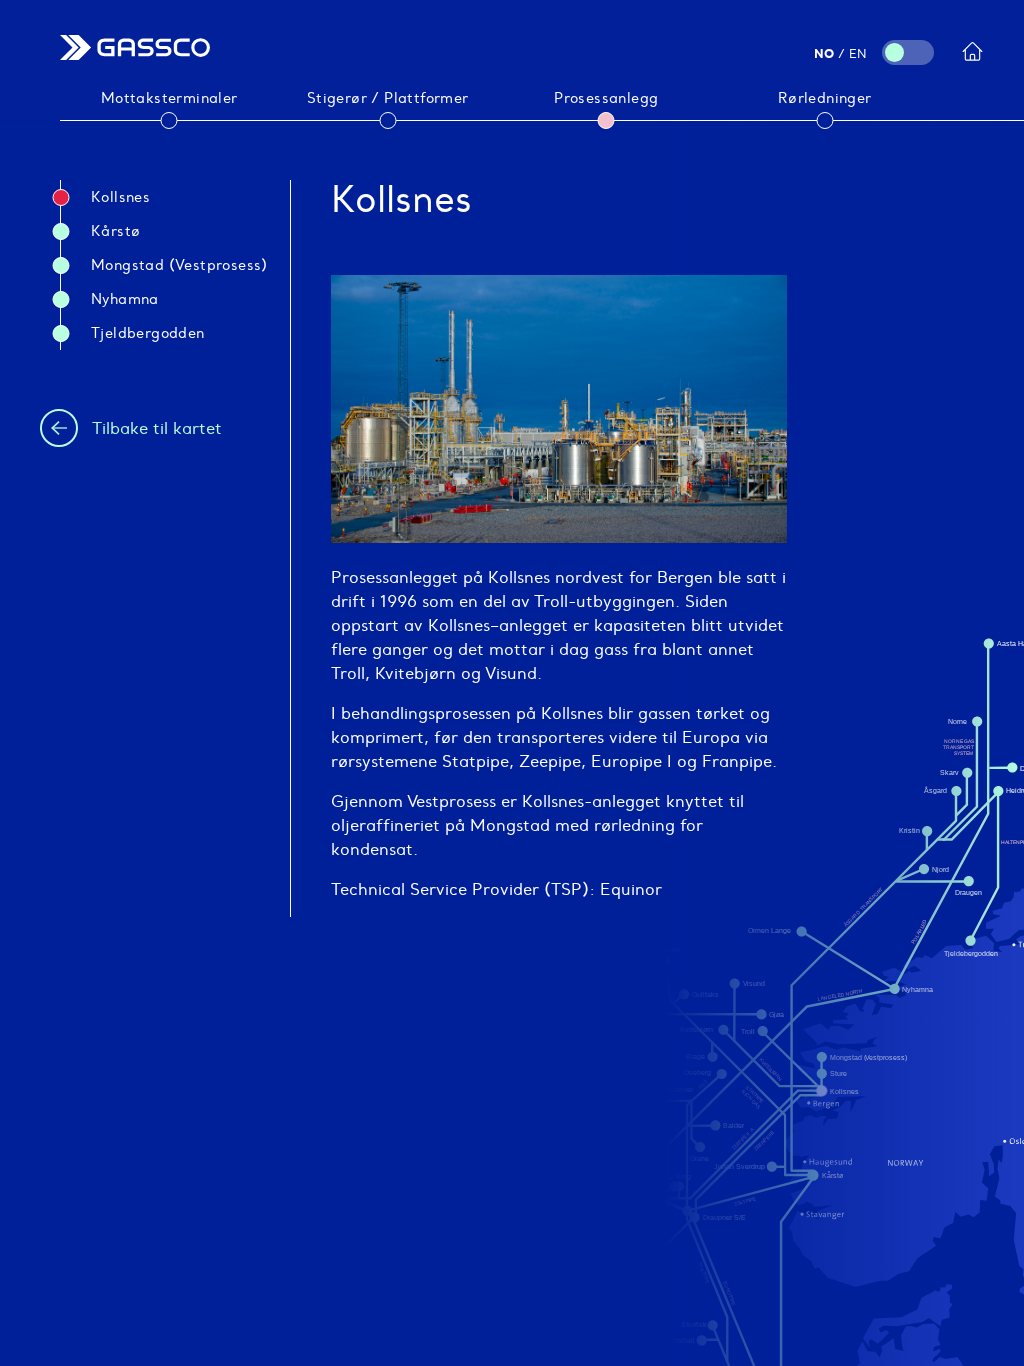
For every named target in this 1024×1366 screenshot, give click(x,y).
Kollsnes (120, 197)
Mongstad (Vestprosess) (179, 265)
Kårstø (115, 231)
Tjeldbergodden (148, 333)
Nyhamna (125, 299)
